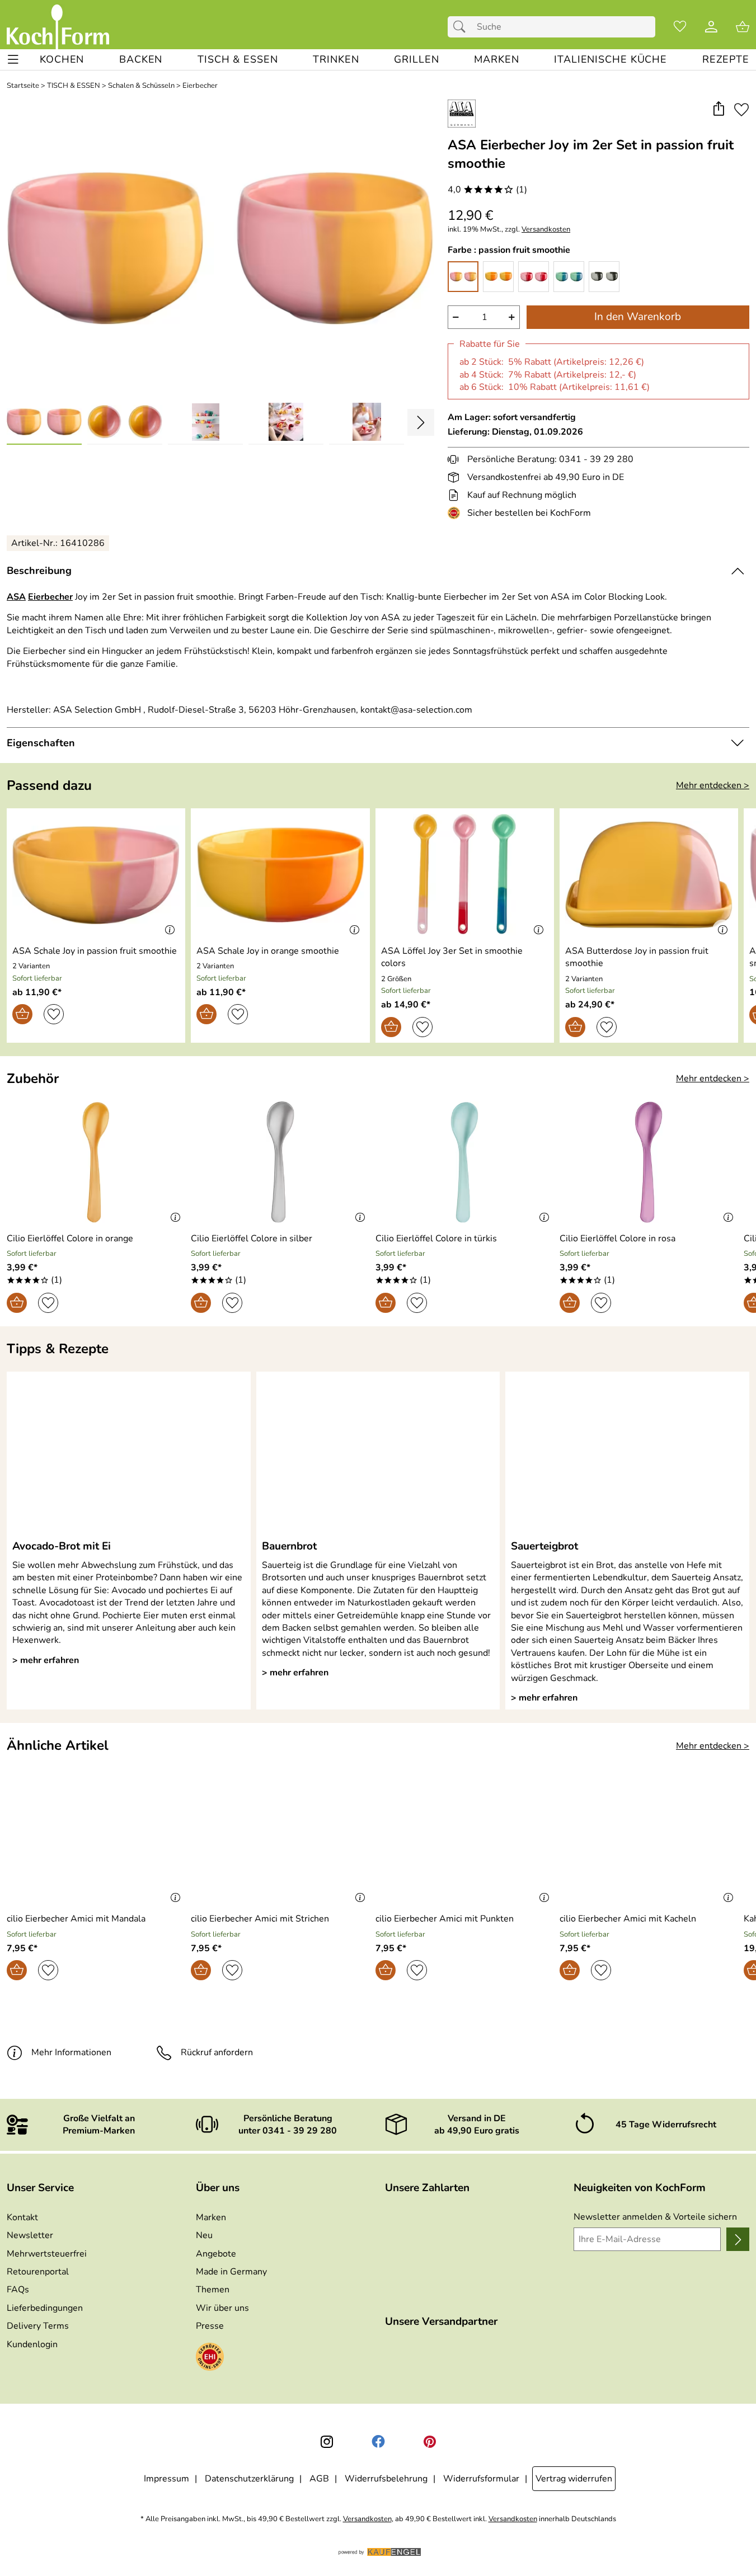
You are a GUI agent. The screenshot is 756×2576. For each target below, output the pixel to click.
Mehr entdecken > (713, 785)
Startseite (23, 86)
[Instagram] (327, 2442)
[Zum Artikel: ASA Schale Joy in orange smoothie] (280, 875)
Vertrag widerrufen (574, 2479)
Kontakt (22, 2217)
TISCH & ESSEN (74, 86)
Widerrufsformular (481, 2479)
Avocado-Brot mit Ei (62, 1546)
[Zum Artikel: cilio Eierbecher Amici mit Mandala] (96, 1843)
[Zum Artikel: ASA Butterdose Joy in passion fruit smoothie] (649, 875)
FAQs (18, 2290)
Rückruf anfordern (217, 2052)
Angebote (216, 2254)
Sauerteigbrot (544, 1546)
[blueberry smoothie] (569, 277)
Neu (204, 2235)
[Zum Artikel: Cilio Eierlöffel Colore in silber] (280, 1162)
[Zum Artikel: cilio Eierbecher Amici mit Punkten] (465, 1843)
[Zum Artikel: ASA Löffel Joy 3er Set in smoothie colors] (465, 875)
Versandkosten (546, 230)
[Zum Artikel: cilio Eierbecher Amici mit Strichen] (280, 1843)
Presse (210, 2326)
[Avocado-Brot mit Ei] (129, 1455)
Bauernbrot (289, 1546)
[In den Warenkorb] (22, 1014)
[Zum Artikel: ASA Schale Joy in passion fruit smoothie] (96, 875)
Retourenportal (38, 2272)
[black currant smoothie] (604, 277)
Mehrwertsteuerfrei (47, 2254)
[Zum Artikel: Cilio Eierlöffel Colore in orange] (96, 1162)
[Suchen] (462, 27)
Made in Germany (231, 2272)
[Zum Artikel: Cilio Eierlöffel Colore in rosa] (649, 1162)
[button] (718, 109)
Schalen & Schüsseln (141, 86)
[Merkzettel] (680, 27)
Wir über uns (222, 2308)
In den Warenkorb (638, 317)
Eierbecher (200, 86)
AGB (319, 2479)
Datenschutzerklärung (249, 2479)
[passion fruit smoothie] (463, 277)
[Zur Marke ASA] (462, 114)
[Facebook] (378, 2442)
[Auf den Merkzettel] (741, 109)
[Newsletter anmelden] (738, 2239)
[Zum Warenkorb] (743, 27)
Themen (213, 2290)
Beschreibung (39, 571)
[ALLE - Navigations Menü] (13, 60)
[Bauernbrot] (378, 1455)
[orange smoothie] (498, 277)
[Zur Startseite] (58, 27)
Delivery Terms (38, 2326)
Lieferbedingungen (45, 2308)
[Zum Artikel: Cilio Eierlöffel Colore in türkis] (465, 1162)
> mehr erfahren (46, 1660)
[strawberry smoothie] (534, 277)
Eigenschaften (41, 743)
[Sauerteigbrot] (627, 1455)
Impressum (166, 2479)
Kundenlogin (32, 2344)
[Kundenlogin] (711, 27)
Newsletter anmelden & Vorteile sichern (655, 2217)
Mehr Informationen (71, 2052)
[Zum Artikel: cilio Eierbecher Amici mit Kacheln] (649, 1843)
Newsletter (30, 2235)
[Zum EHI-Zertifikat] (456, 513)
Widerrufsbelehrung (386, 2479)
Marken (211, 2217)
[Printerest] (430, 2442)
